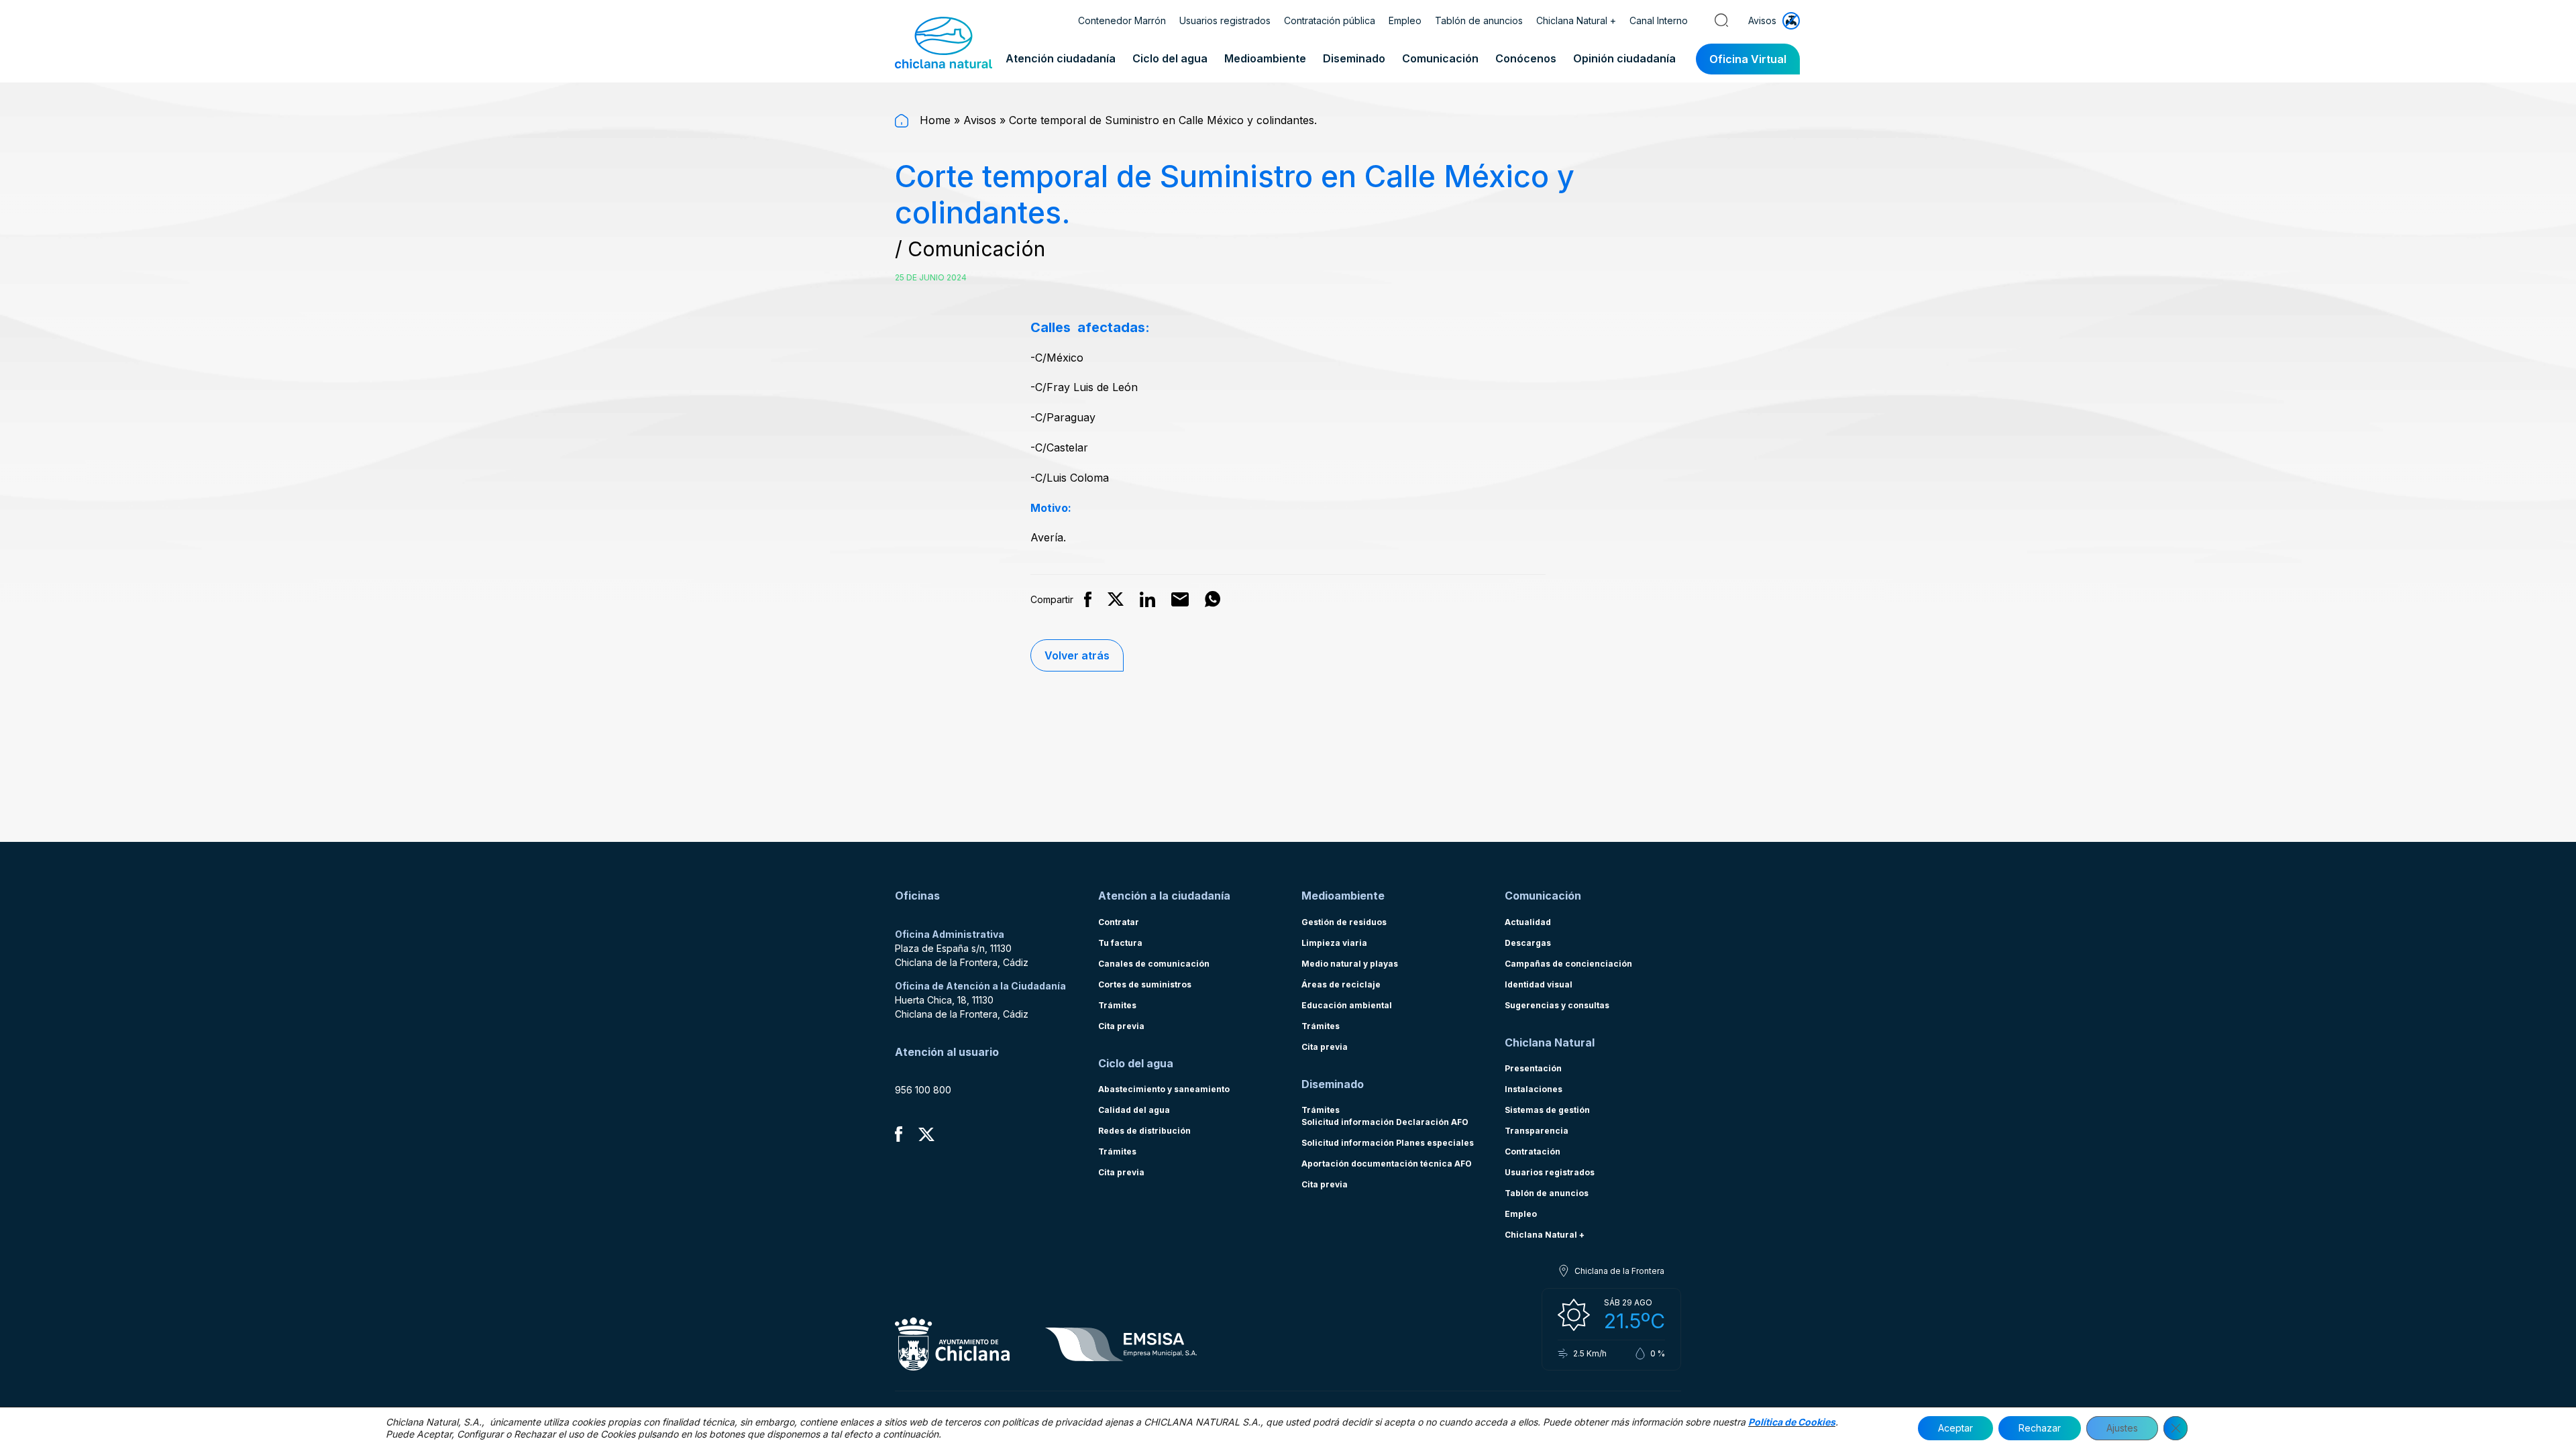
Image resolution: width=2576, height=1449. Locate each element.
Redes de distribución (1144, 1131)
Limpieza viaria (1334, 943)
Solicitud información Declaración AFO (1385, 1122)
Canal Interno (1659, 20)
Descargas (1528, 943)
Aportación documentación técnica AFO (1387, 1164)
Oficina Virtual (1748, 59)
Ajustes (2122, 1428)
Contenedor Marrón (1122, 20)
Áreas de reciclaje (1341, 984)
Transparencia (1537, 1131)
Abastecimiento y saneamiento (1164, 1089)
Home (933, 120)
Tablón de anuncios (1479, 20)
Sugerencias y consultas (1557, 1005)
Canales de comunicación (1154, 964)
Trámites (1117, 1005)
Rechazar (2040, 1428)
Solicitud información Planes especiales (1388, 1143)
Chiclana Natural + (1576, 20)
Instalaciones (1534, 1089)
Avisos (980, 120)
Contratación (1533, 1151)
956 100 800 (923, 1090)
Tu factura (1120, 943)
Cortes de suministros (1145, 984)
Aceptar (1955, 1428)
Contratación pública (1330, 20)
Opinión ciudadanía (1624, 58)
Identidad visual (1539, 984)
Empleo (1405, 20)
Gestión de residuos (1344, 922)
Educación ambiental (1347, 1005)
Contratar (1119, 922)
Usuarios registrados (1225, 20)
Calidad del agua (1134, 1110)
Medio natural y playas (1350, 964)
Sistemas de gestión (1547, 1110)
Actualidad (1528, 922)
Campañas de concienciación (1568, 964)
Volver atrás (1077, 655)
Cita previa (1121, 1026)
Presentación (1533, 1068)
